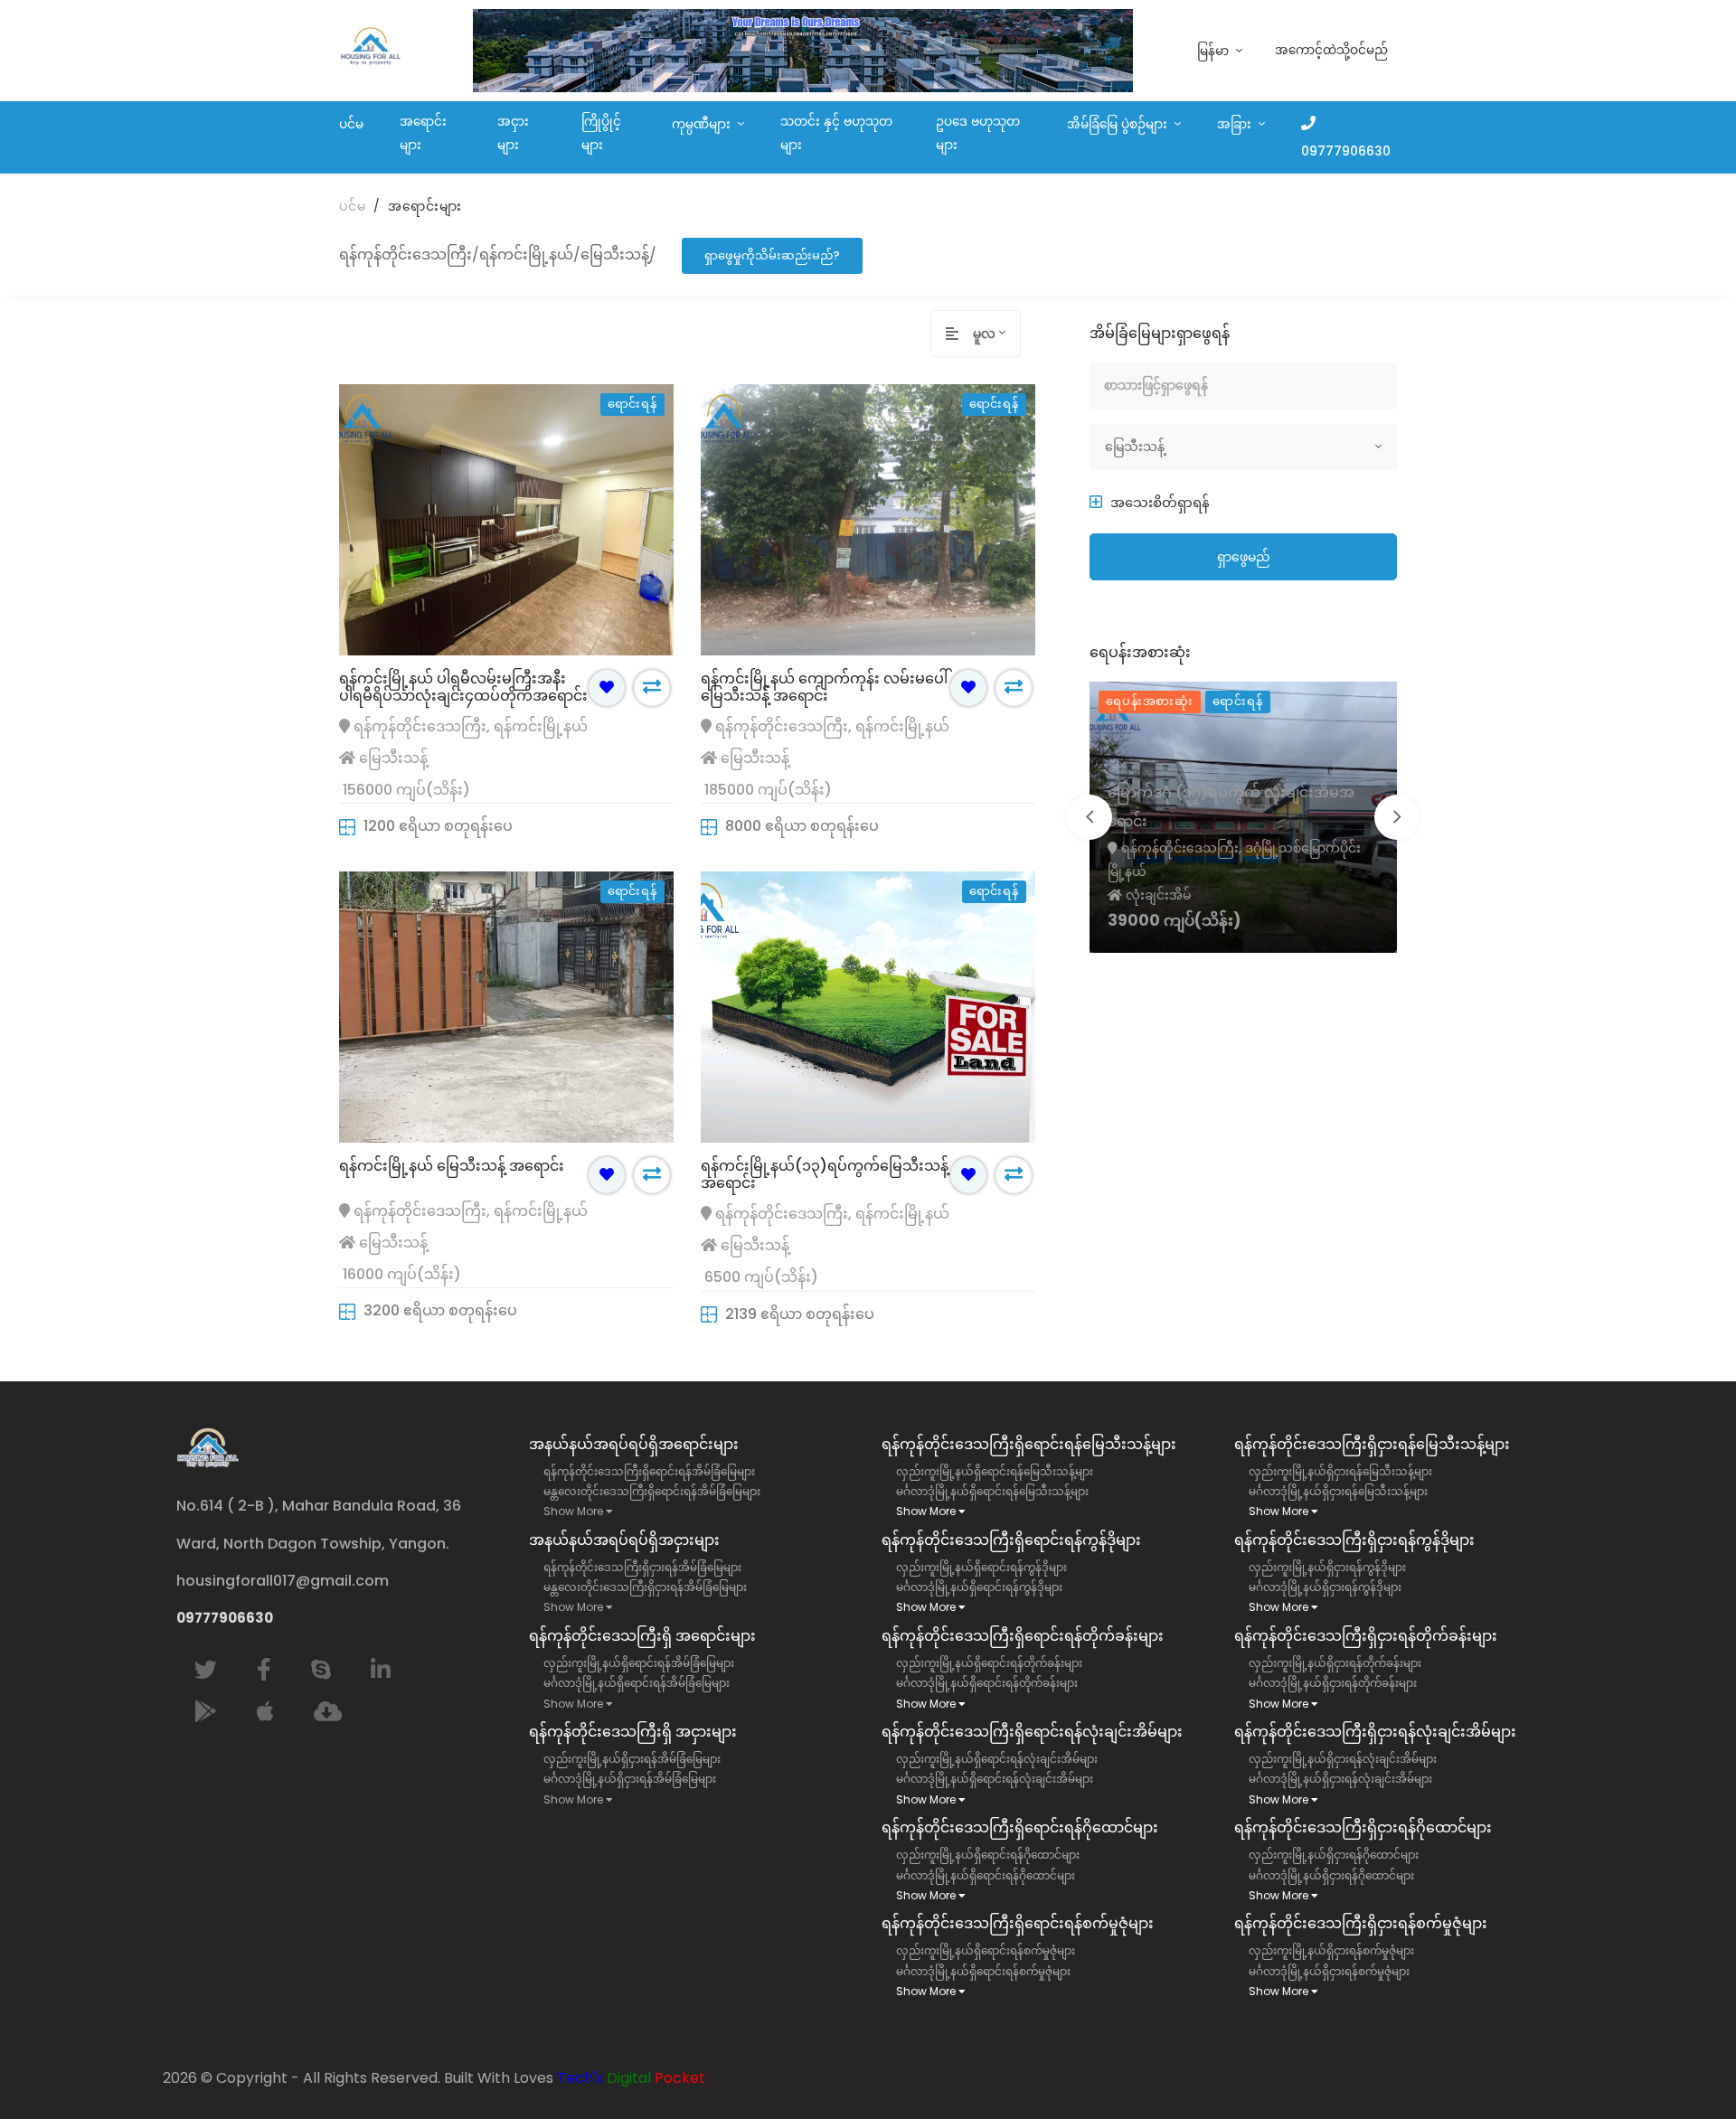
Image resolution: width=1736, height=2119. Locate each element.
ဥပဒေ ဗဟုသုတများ (978, 133)
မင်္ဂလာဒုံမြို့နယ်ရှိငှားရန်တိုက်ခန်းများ (1333, 1683)
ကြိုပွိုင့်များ (601, 133)
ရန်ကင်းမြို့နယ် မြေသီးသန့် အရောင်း (452, 1166)
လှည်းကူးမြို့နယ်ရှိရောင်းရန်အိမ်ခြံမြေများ (639, 1663)
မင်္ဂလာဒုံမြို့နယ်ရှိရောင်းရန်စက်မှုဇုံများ (983, 1971)
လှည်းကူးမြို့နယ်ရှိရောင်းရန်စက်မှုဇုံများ (986, 1950)
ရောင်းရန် (1237, 701)
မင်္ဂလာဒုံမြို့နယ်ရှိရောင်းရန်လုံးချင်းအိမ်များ (995, 1779)
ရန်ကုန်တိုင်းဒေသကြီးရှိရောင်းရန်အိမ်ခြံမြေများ (649, 1471)
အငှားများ (513, 133)
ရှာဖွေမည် (1244, 557)
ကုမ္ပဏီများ (703, 124)
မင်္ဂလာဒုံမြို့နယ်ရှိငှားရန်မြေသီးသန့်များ (1338, 1491)
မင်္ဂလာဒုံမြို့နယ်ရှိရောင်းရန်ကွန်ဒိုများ (979, 1587)
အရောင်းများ (423, 133)
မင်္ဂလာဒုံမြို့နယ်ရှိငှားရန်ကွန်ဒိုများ (1325, 1587)
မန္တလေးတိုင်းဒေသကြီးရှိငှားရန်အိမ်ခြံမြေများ (645, 1587)
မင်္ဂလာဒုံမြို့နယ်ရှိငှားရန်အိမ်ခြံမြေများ (630, 1779)
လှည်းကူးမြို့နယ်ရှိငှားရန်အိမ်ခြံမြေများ (632, 1759)
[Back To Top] (1685, 2068)
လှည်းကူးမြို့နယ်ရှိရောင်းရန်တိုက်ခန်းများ (989, 1663)
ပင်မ (351, 124)
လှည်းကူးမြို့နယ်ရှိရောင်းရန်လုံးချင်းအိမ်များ (997, 1759)
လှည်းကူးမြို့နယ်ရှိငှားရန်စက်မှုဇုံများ (1331, 1950)
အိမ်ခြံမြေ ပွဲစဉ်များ (1119, 124)
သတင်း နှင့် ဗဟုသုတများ (836, 133)
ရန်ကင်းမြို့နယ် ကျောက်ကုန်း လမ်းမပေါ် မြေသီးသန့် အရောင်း (824, 687)
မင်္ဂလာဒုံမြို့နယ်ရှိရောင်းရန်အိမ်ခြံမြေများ (637, 1683)
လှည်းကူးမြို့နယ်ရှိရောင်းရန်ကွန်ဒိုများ (981, 1567)
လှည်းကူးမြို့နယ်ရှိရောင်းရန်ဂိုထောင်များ (988, 1855)
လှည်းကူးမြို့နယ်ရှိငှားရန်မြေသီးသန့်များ (1340, 1471)
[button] (1150, 502)
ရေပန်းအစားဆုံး (1150, 701)
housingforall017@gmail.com (283, 1581)
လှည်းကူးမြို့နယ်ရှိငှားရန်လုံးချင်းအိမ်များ (1343, 1759)
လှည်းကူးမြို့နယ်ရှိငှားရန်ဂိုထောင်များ (1334, 1855)
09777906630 (1346, 151)
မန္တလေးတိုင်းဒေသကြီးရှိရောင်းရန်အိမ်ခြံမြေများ (652, 1491)
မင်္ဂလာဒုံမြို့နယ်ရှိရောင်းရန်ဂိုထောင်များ (986, 1875)
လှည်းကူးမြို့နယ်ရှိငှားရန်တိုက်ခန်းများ (1335, 1663)
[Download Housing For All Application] (328, 1712)
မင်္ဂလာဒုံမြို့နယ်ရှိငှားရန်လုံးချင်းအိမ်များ (1340, 1779)
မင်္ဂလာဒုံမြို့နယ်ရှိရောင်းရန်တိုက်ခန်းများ (987, 1683)
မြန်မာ (1215, 51)
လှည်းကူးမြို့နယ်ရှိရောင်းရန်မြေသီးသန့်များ (995, 1471)
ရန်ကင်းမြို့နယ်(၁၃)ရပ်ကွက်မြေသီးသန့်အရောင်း (825, 1174)
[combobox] (996, 334)
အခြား (1236, 124)
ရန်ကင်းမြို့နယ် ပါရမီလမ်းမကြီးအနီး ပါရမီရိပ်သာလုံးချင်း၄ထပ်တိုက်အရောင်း (463, 687)
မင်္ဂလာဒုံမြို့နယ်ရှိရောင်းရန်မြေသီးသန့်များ (992, 1491)
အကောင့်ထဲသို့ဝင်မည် (1331, 50)
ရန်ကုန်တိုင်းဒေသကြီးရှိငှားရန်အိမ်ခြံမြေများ (642, 1567)
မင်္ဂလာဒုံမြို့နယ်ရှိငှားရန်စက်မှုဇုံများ (1329, 1971)
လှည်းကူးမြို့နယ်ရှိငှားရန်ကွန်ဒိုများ (1327, 1567)
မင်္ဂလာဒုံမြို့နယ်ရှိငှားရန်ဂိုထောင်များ (1331, 1875)
